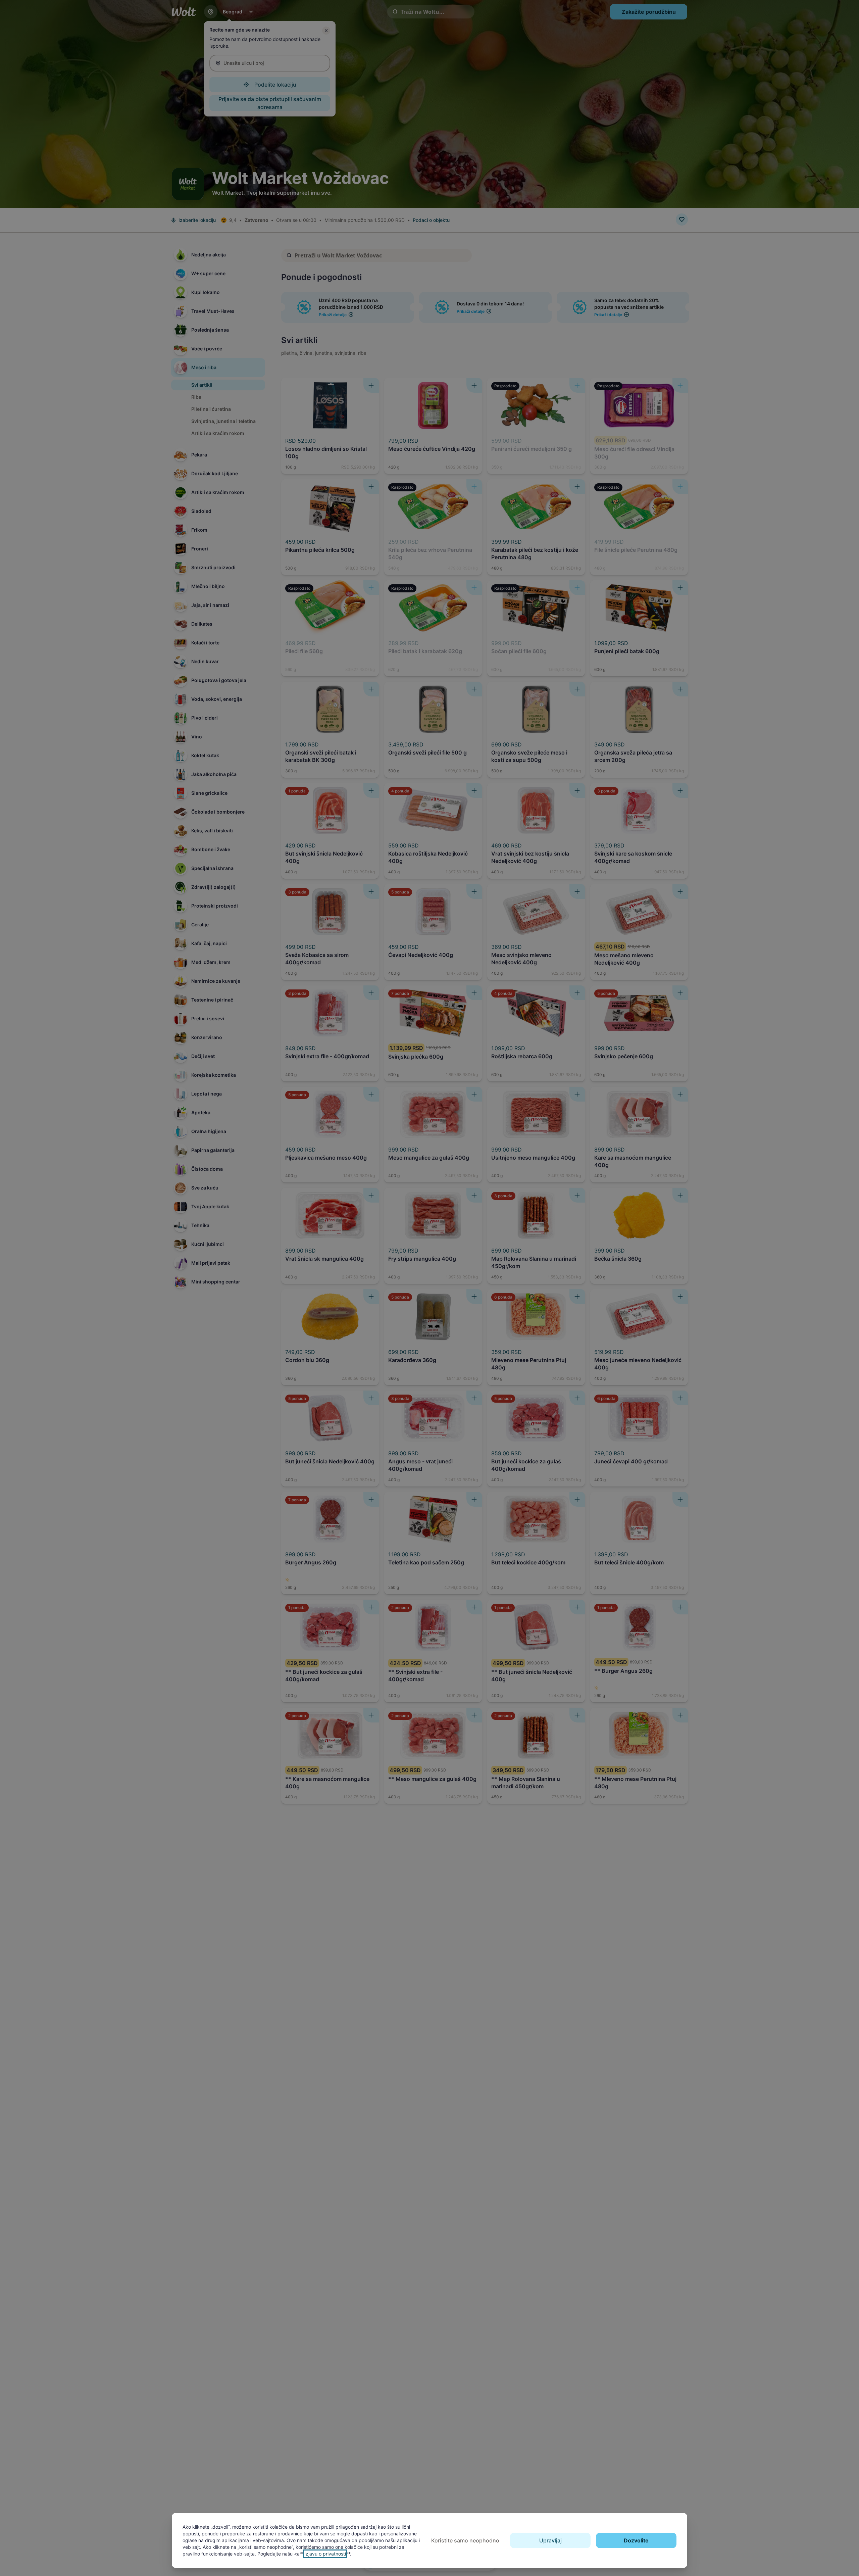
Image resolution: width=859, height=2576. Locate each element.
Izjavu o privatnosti (325, 2554)
